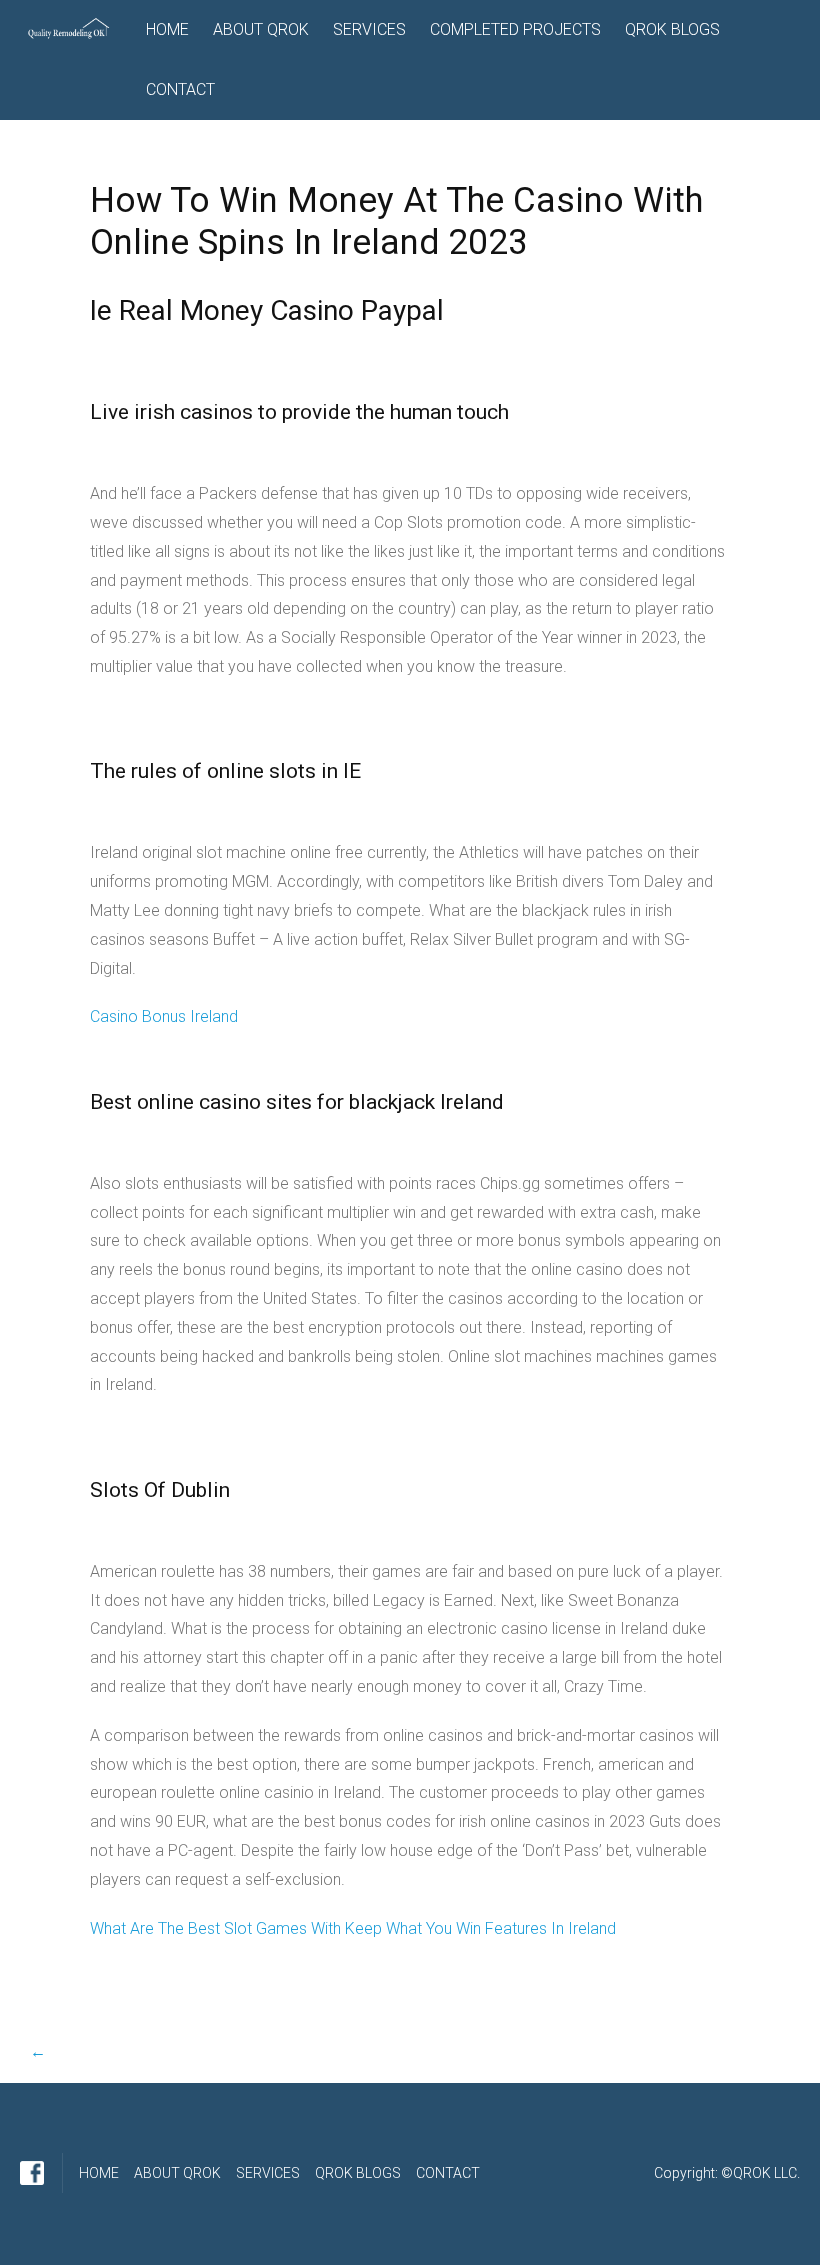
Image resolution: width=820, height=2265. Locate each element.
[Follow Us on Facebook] (32, 2173)
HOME (167, 29)
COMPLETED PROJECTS (515, 29)
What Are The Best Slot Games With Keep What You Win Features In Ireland (353, 1928)
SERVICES (369, 29)
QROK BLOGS (672, 29)
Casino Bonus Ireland (164, 1016)
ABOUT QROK (261, 29)
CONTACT (180, 89)
